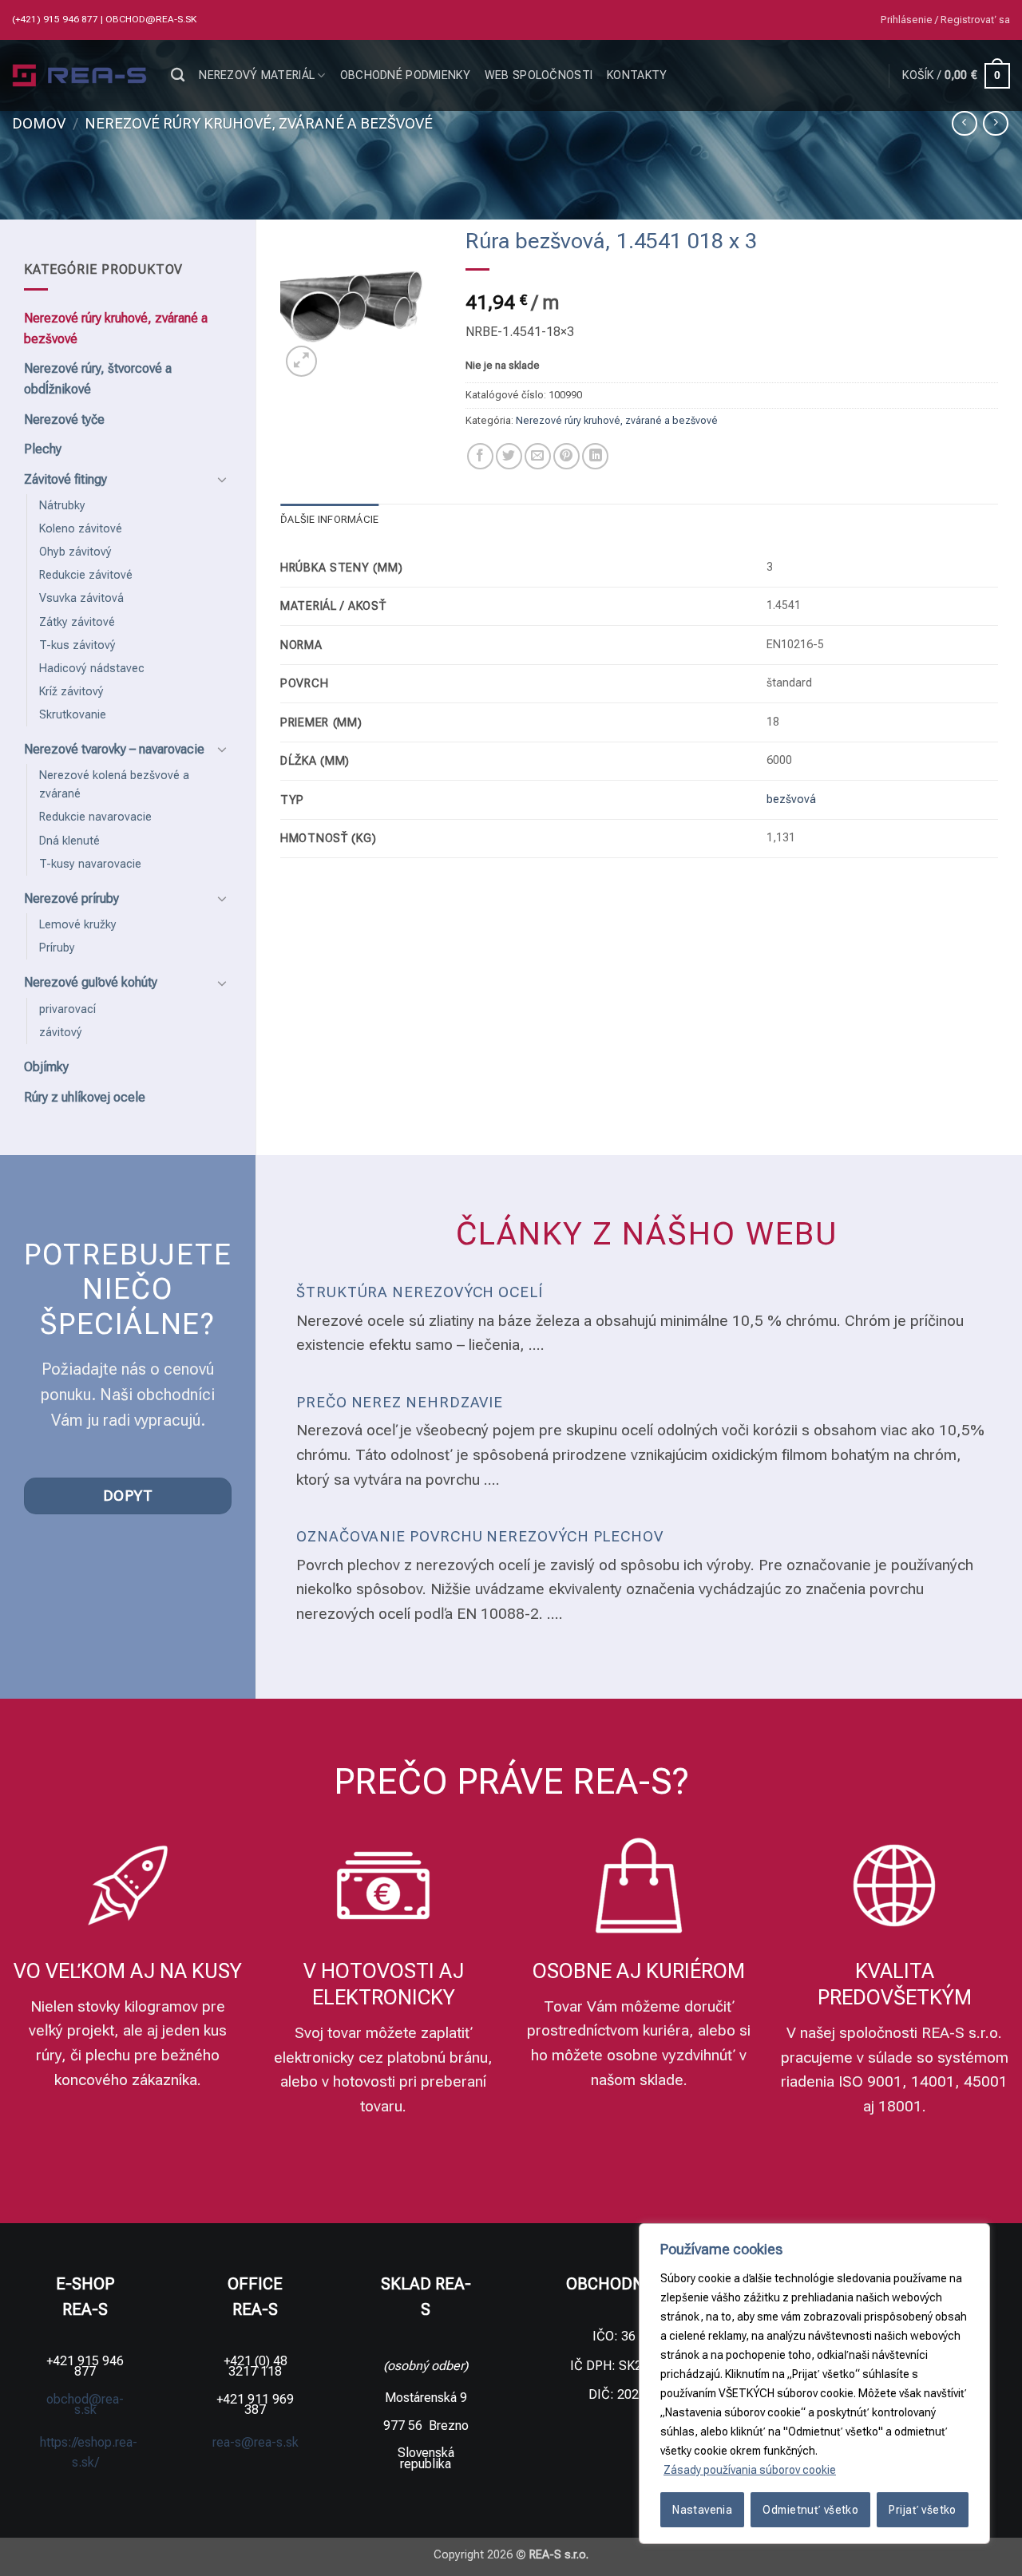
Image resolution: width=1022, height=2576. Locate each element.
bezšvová (791, 799)
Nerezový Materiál (257, 75)
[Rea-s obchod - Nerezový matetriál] (79, 76)
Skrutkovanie (73, 715)
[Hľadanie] (178, 75)
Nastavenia (702, 2510)
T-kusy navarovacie (90, 864)
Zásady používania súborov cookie (750, 2470)
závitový (61, 1033)
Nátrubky (62, 506)
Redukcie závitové (86, 575)
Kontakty (637, 75)
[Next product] (964, 123)
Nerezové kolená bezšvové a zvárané (114, 785)
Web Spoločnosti (539, 75)
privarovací (67, 1009)
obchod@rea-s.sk (151, 19)
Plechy (43, 449)
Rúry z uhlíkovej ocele (85, 1097)
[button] (945, 20)
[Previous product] (995, 123)
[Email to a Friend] (538, 456)
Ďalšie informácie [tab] (329, 519)
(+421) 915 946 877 (56, 19)
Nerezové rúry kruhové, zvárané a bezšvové (259, 123)
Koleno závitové (81, 529)
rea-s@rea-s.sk (255, 2442)
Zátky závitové (77, 622)
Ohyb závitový (75, 552)
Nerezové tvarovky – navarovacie (114, 749)
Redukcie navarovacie (95, 817)
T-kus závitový (77, 645)
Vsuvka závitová (81, 598)
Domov (39, 123)
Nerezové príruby (71, 898)
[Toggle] (222, 479)
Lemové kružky (78, 925)
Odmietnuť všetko (810, 2510)
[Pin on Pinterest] (566, 456)
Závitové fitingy (65, 479)
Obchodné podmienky (405, 75)
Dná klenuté (69, 841)
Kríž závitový (71, 692)
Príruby (57, 948)
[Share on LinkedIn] (595, 456)
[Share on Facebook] (480, 456)
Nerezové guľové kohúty (91, 982)
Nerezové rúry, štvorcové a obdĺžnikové (98, 379)
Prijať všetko (922, 2510)
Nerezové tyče (64, 419)
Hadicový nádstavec (92, 669)
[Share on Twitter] (509, 456)
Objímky (46, 1067)
